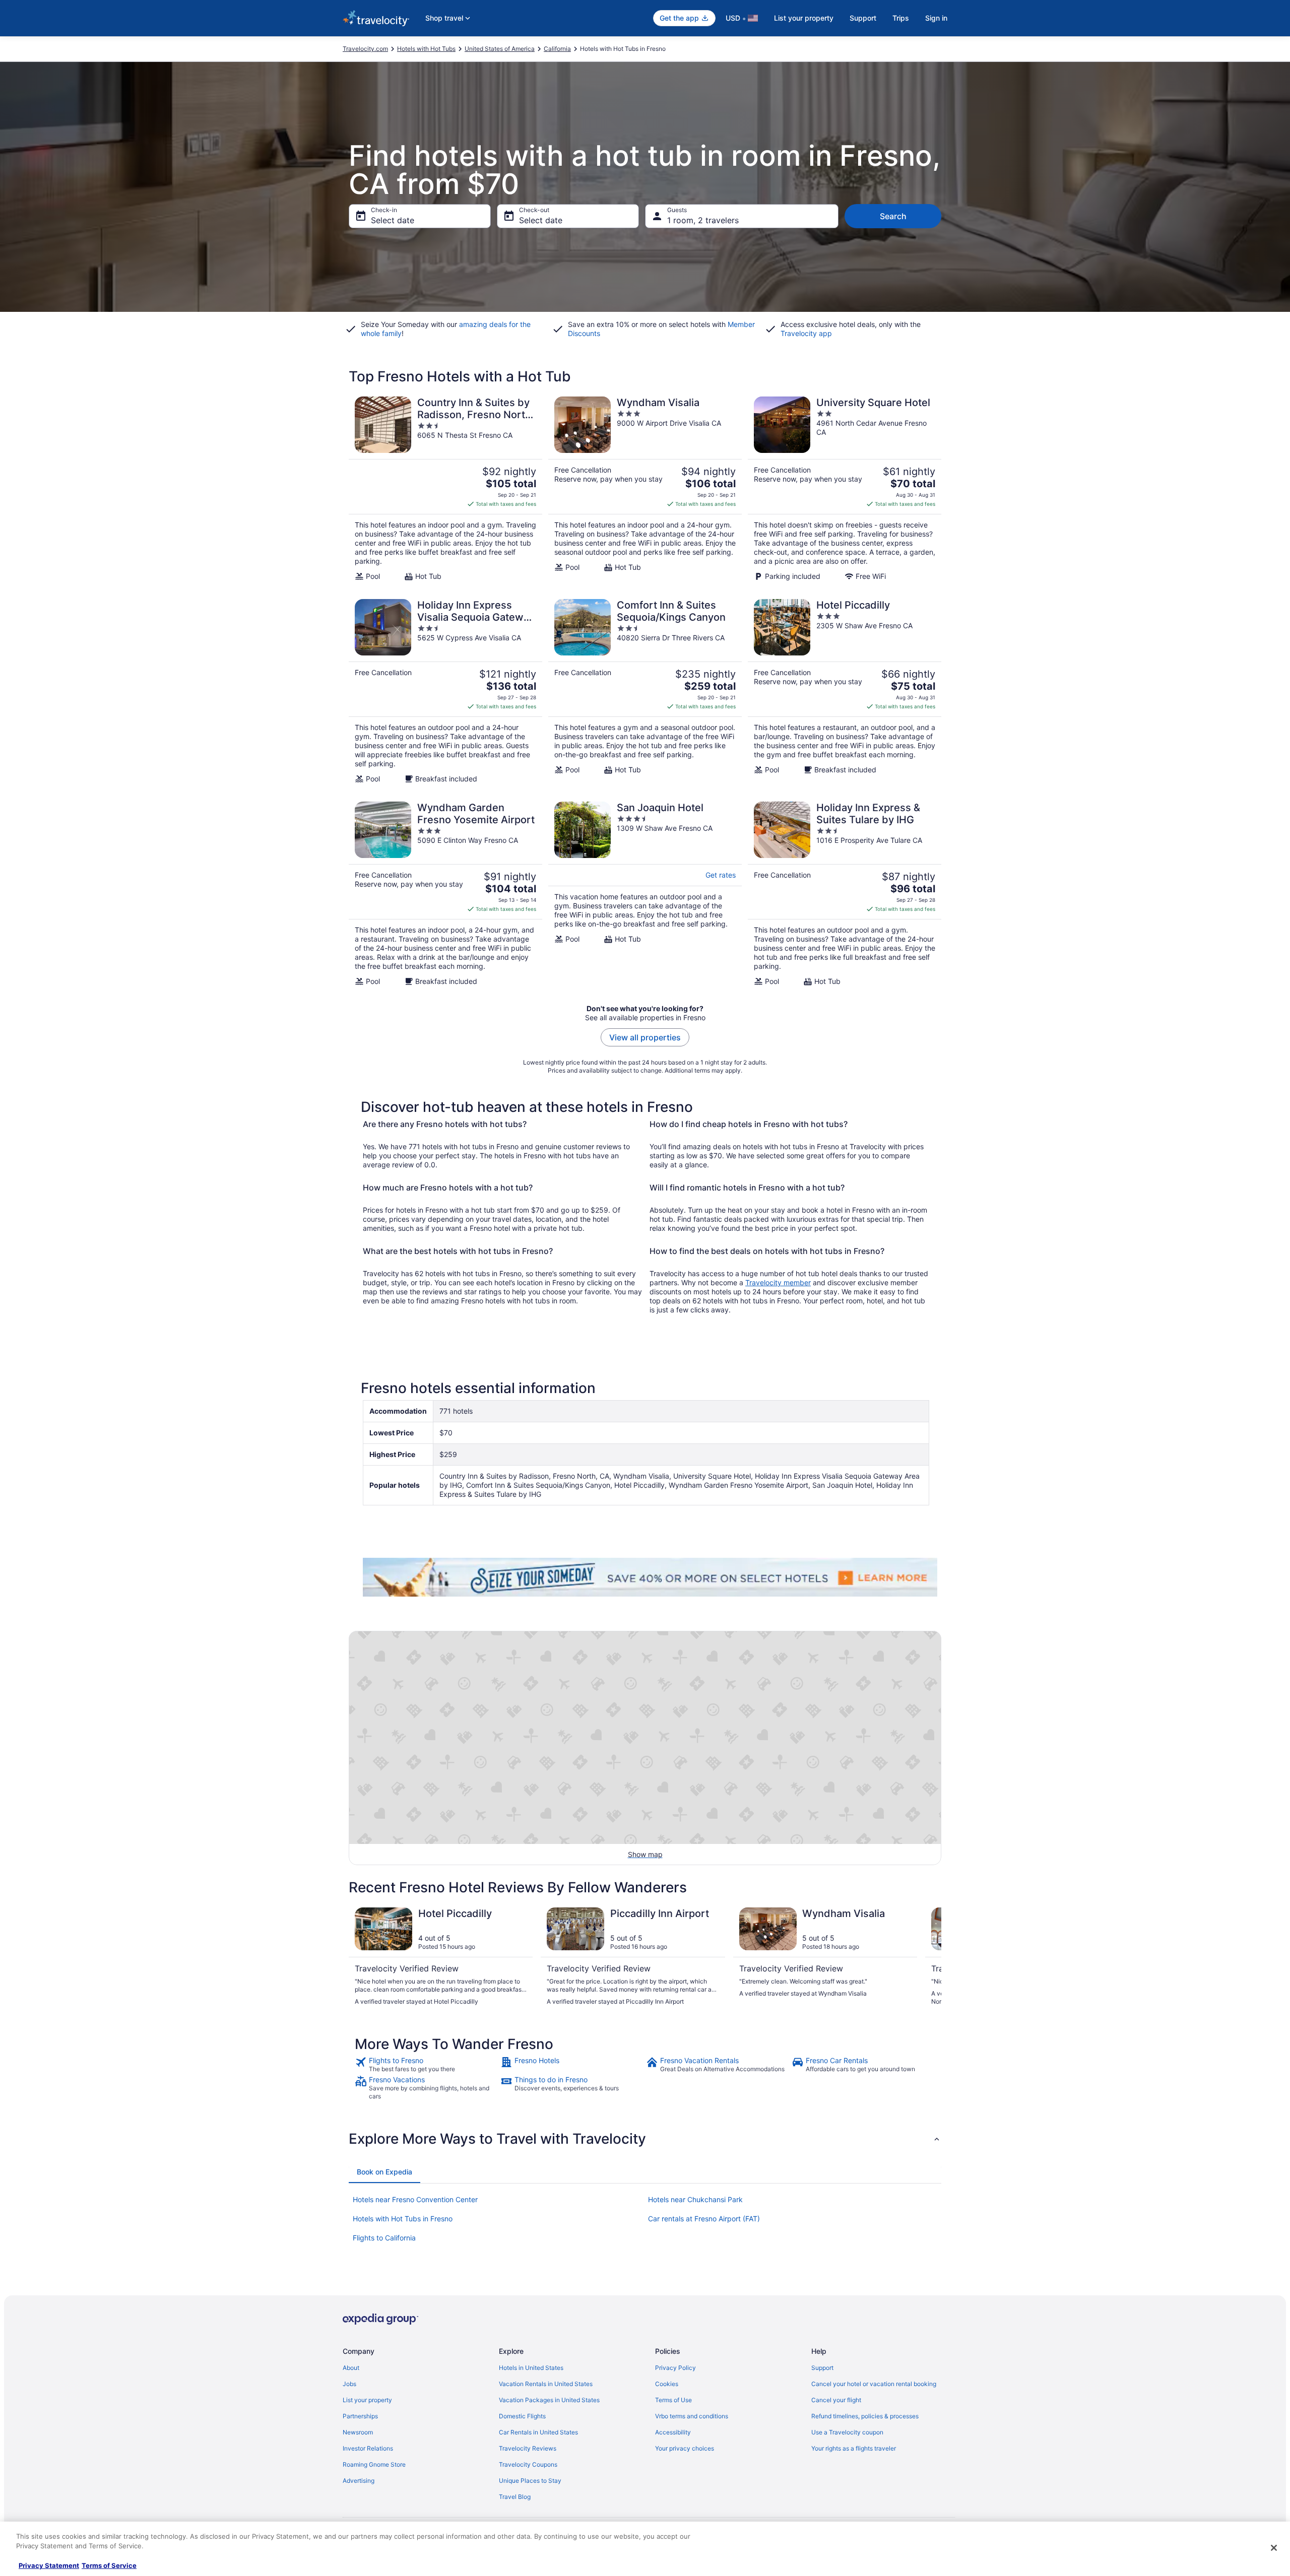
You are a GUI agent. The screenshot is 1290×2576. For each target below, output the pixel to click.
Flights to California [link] (384, 2238)
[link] (427, 2065)
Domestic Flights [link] (522, 2416)
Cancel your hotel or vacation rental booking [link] (874, 2384)
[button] (645, 2139)
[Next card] (929, 1957)
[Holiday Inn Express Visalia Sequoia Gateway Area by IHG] (445, 691)
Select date (393, 220)
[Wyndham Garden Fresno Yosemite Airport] (445, 894)
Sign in (936, 18)
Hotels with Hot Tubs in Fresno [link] (403, 2219)
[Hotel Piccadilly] (845, 691)
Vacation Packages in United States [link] (549, 2400)
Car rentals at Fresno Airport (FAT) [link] (704, 2219)
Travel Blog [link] (515, 2497)
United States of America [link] (500, 49)
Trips (901, 18)
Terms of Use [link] (673, 2400)
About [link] (351, 2368)
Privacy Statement (49, 2565)
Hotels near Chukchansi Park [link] (695, 2199)
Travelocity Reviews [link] (528, 2448)
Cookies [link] (667, 2384)
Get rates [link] (721, 875)
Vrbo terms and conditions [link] (692, 2416)
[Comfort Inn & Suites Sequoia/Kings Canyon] (645, 691)
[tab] (384, 2172)
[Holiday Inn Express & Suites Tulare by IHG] (845, 894)
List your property (804, 18)
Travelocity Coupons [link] (528, 2464)
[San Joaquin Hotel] (645, 894)
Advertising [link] (359, 2481)
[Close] (1274, 2548)
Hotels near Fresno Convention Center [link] (415, 2199)
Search (893, 216)
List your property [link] (367, 2400)
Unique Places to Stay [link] (530, 2481)
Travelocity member (778, 1282)
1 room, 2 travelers (703, 220)
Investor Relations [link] (368, 2448)
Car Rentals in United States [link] (538, 2432)
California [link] (557, 49)
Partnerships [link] (360, 2416)
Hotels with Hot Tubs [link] (426, 49)
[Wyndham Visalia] (645, 489)
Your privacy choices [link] (685, 2448)
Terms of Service (109, 2565)
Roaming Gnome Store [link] (374, 2464)
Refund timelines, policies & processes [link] (865, 2416)
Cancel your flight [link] (836, 2400)
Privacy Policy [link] (675, 2368)
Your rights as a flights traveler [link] (854, 2448)
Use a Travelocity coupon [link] (847, 2432)
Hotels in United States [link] (531, 2368)
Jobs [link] (349, 2384)
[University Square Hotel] (845, 489)
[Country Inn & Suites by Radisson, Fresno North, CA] (445, 489)
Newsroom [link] (358, 2432)
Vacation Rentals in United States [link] (546, 2384)
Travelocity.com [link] (365, 49)
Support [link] (822, 2368)
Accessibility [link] (673, 2432)
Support (863, 18)
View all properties (645, 1037)
